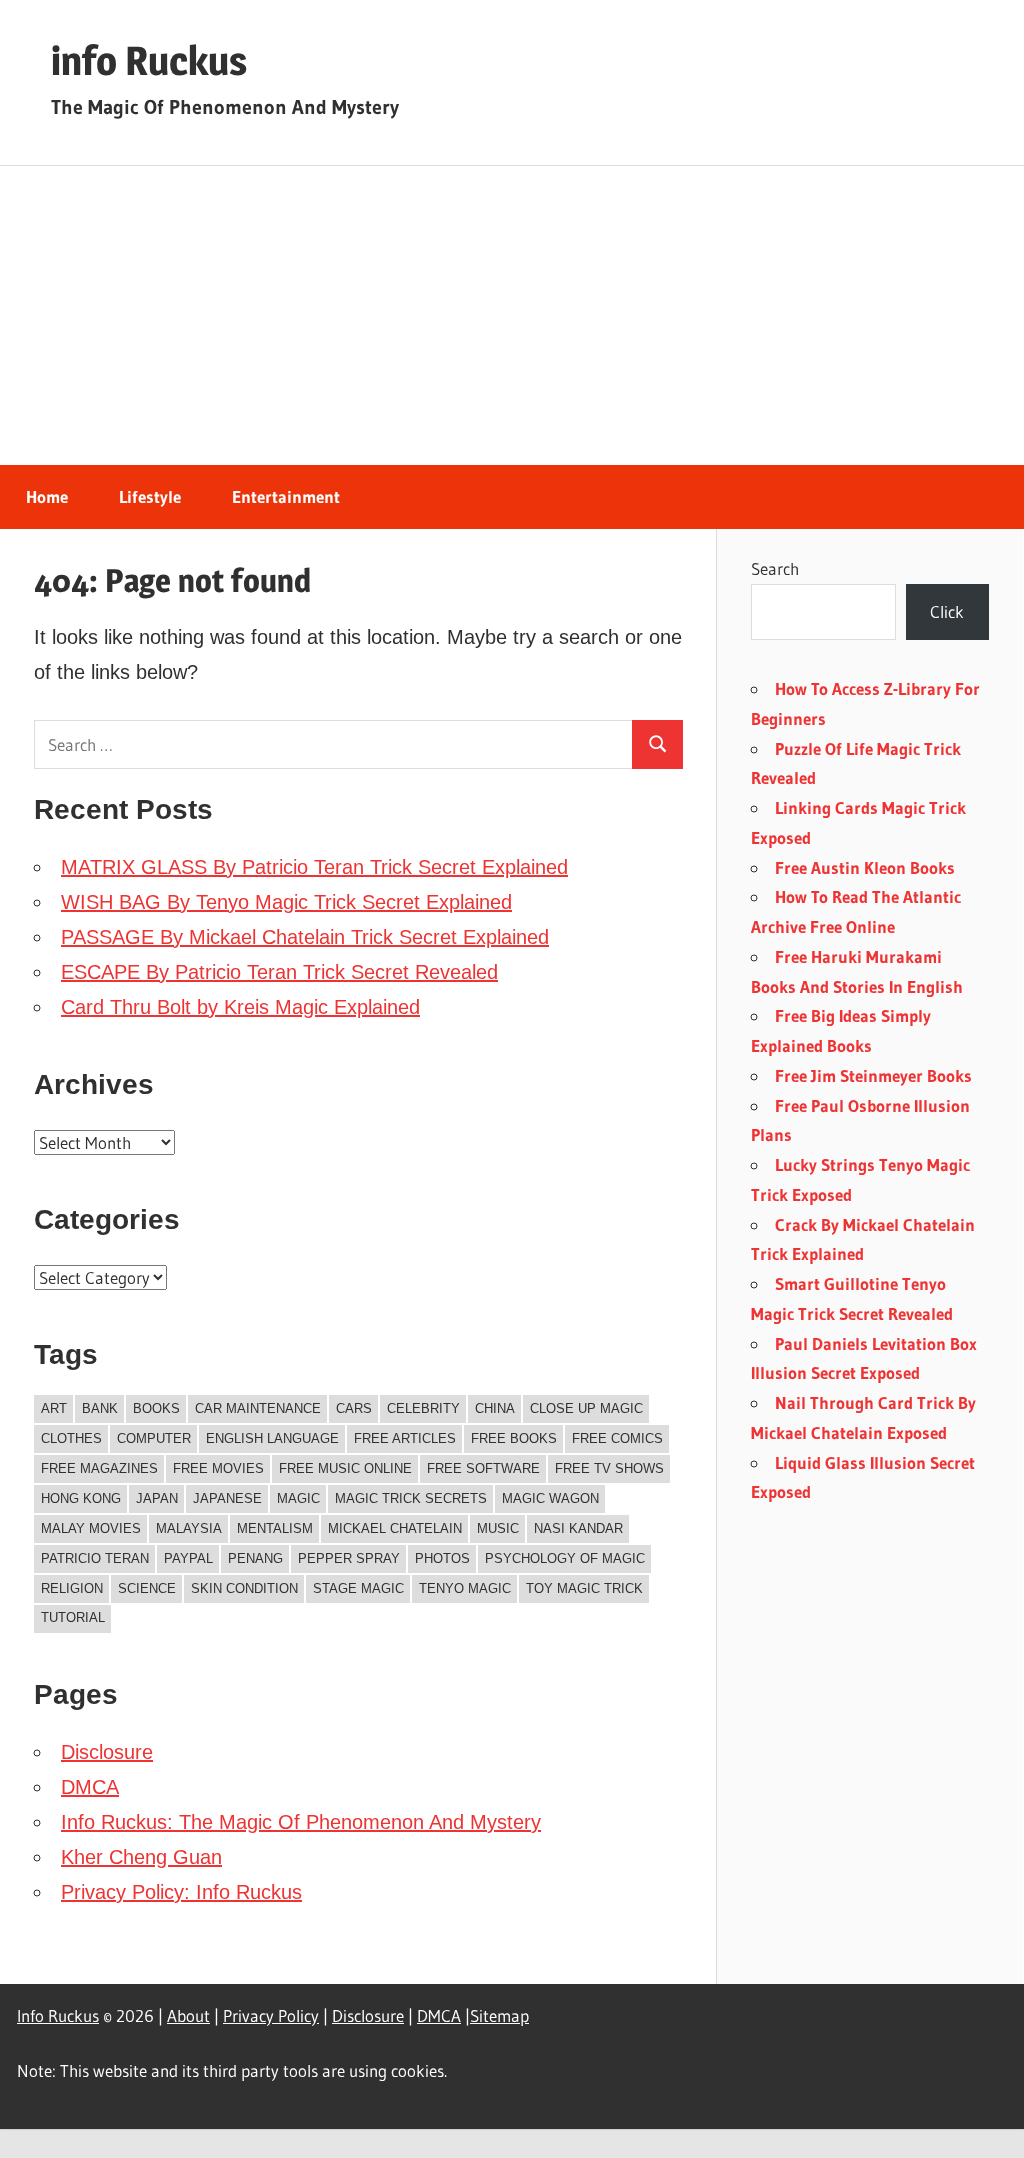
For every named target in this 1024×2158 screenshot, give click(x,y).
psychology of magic (565, 1558)
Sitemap (499, 2015)
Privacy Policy (271, 2015)
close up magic (586, 1408)
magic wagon (550, 1498)
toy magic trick (584, 1588)
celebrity (423, 1408)
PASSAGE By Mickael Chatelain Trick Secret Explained (305, 937)
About (188, 2015)
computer (154, 1438)
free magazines (99, 1468)
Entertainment (286, 496)
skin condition (244, 1588)
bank (100, 1408)
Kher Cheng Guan (141, 1857)
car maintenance (258, 1408)
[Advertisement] (512, 316)
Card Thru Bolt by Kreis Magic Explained (240, 1007)
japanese (227, 1498)
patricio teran (95, 1558)
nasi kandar (578, 1528)
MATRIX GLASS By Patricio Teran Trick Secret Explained (314, 867)
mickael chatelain (395, 1528)
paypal (188, 1558)
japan (157, 1498)
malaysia (189, 1528)
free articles (405, 1438)
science (147, 1588)
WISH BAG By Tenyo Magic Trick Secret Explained (286, 902)
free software (483, 1468)
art (54, 1408)
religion (72, 1588)
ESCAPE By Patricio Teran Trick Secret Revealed (279, 972)
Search (775, 568)
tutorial (73, 1617)
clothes (71, 1438)
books (156, 1408)
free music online (345, 1468)
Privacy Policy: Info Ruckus (181, 1892)
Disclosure (107, 1752)
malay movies (91, 1528)
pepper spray (349, 1558)
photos (442, 1558)
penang (255, 1558)
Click (947, 611)
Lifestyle (150, 496)
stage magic (358, 1588)
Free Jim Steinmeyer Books (873, 1075)
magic (298, 1498)
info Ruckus (149, 60)
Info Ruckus (58, 2015)
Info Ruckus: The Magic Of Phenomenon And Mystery (301, 1822)
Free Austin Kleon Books (865, 867)
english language (272, 1438)
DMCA (90, 1787)
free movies (218, 1468)
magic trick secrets (411, 1498)
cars (354, 1408)
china (495, 1408)
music (498, 1528)
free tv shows (609, 1468)
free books (514, 1438)
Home (47, 496)
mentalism (275, 1528)
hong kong (81, 1498)
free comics (617, 1438)
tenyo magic (465, 1588)
